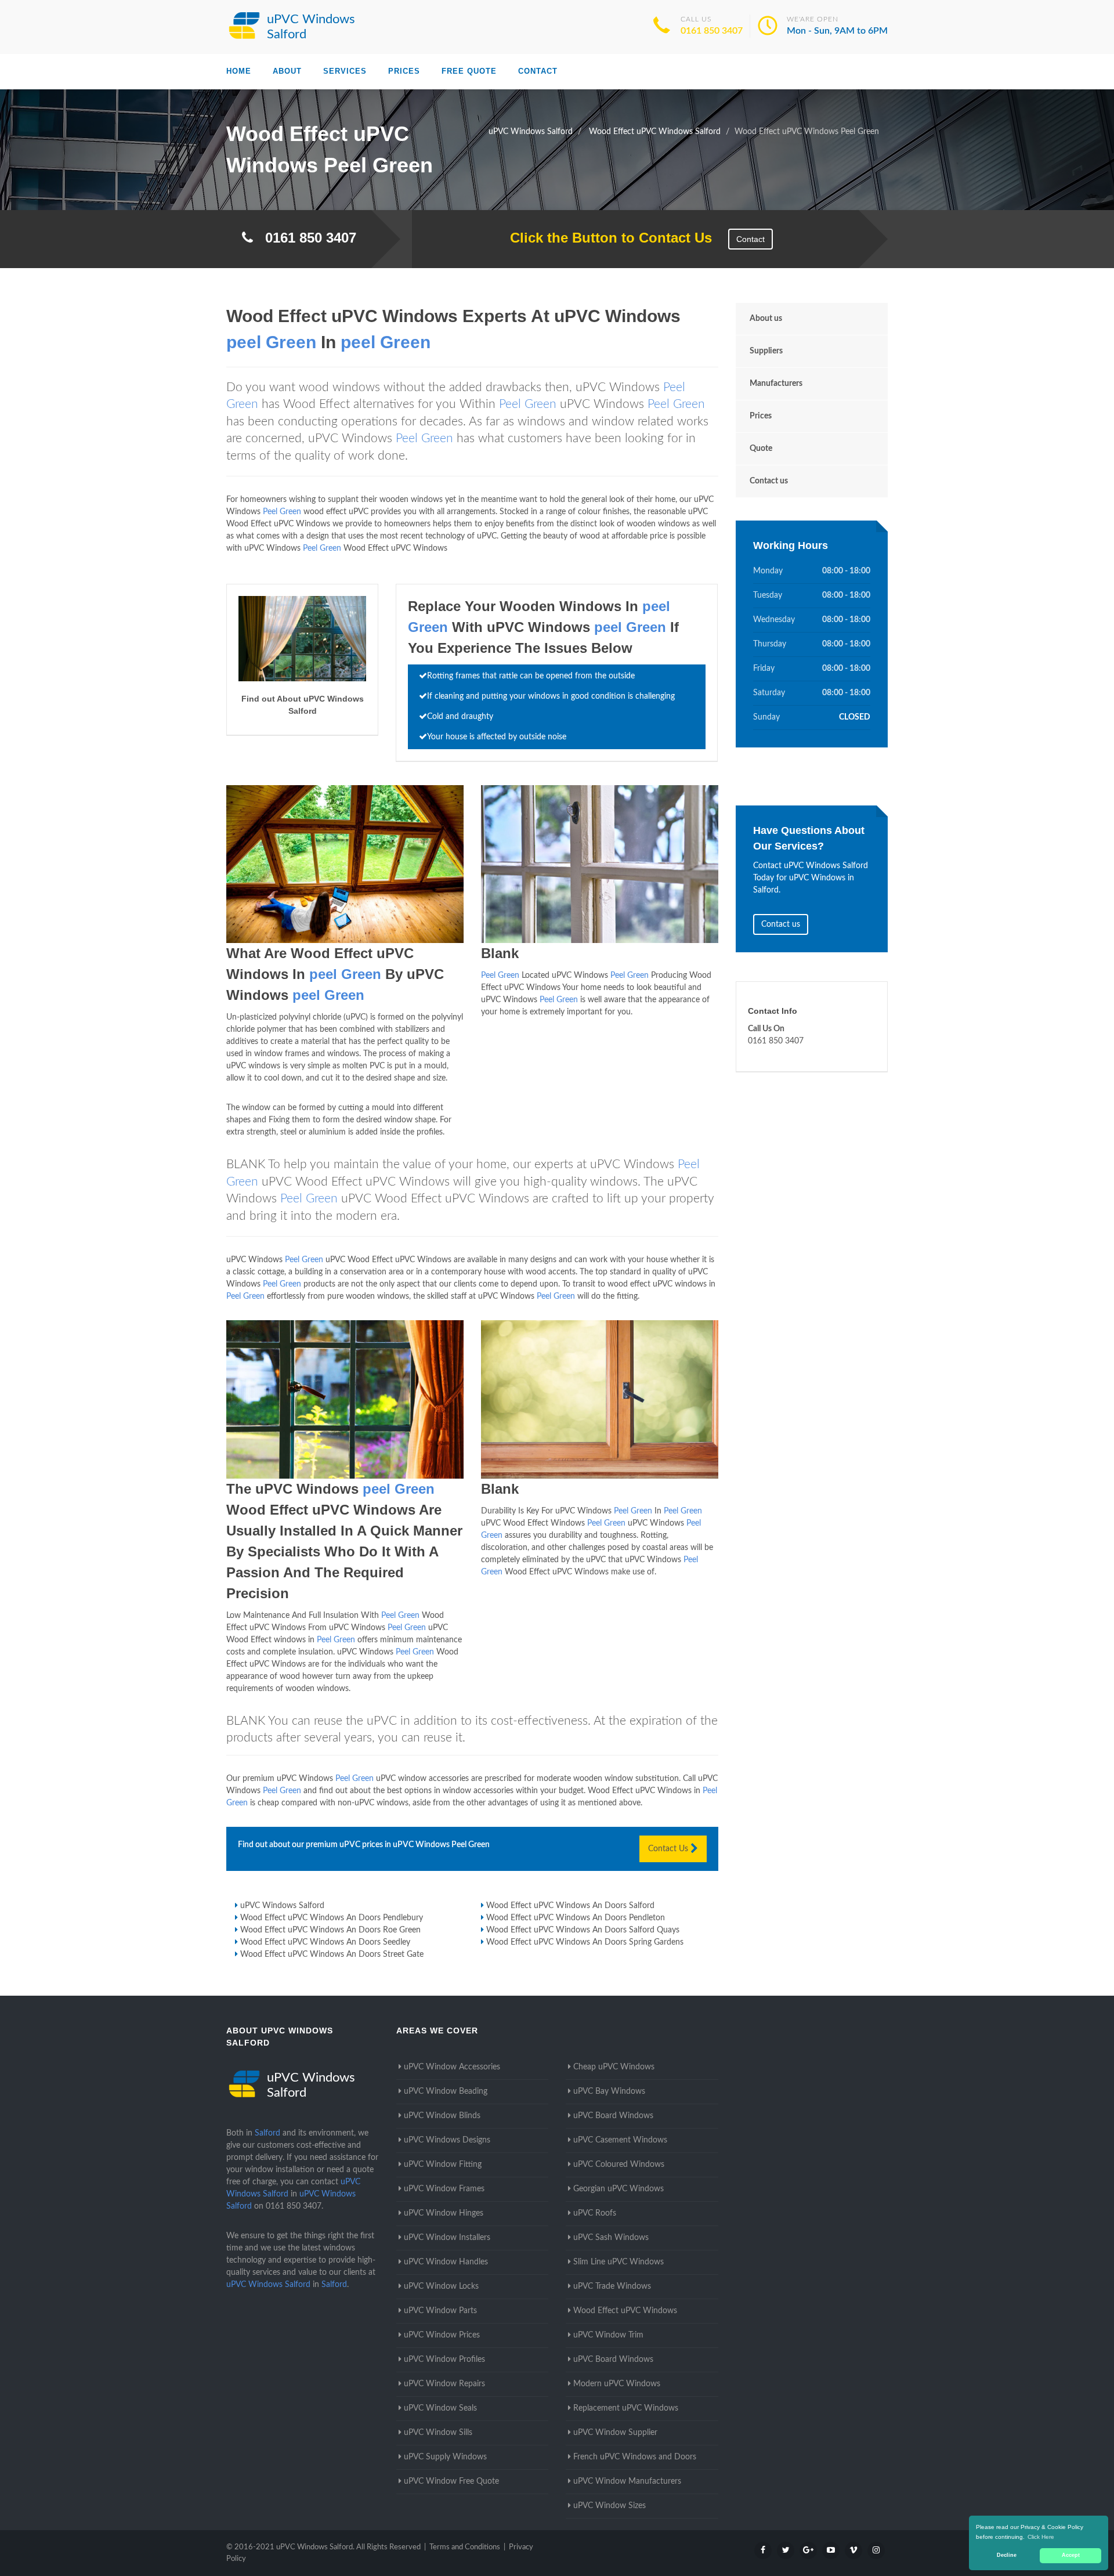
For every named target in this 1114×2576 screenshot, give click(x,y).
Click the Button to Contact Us (605, 238)
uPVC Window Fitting (443, 2165)
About (287, 71)
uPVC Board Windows (613, 2116)
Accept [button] (1071, 2555)
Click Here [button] (1041, 2537)
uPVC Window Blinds (442, 2116)
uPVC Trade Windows (612, 2286)
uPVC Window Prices (442, 2335)
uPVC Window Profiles (444, 2360)
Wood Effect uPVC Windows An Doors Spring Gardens (585, 1942)
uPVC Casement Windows (620, 2140)
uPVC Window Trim (608, 2335)
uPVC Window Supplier (615, 2433)
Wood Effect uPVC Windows (625, 2311)
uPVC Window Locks (441, 2286)
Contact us (769, 481)
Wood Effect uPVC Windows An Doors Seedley (325, 1942)
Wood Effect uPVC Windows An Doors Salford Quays (583, 1930)
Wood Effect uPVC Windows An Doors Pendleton (576, 1918)
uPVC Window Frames (444, 2189)
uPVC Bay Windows (609, 2091)
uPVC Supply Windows (445, 2457)
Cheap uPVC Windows (614, 2067)
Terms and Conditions (465, 2547)
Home (239, 71)
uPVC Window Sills (438, 2433)
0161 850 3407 (712, 31)
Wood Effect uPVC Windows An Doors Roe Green (330, 1930)
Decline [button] (1007, 2555)
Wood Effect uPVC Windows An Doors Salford (570, 1906)
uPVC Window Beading (446, 2091)
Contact (538, 71)
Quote (761, 449)
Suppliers (766, 351)
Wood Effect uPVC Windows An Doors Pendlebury (332, 1918)
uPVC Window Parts (440, 2311)
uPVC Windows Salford (282, 1906)
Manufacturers (776, 384)
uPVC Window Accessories (452, 2067)
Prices (404, 71)
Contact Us (669, 1849)
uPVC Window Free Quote (451, 2481)
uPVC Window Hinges (444, 2213)
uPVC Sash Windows (611, 2238)
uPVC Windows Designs (447, 2140)
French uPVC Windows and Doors (635, 2457)
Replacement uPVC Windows (626, 2408)
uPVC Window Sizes (610, 2506)
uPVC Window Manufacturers (627, 2481)
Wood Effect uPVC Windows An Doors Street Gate (332, 1954)
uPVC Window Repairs (444, 2384)
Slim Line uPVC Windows (619, 2262)
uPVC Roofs (595, 2213)
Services (345, 71)
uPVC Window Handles (446, 2262)
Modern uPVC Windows (617, 2384)
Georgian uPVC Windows (619, 2189)
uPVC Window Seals (440, 2408)
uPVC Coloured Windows (619, 2165)
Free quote (469, 71)
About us (766, 319)
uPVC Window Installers (447, 2238)
